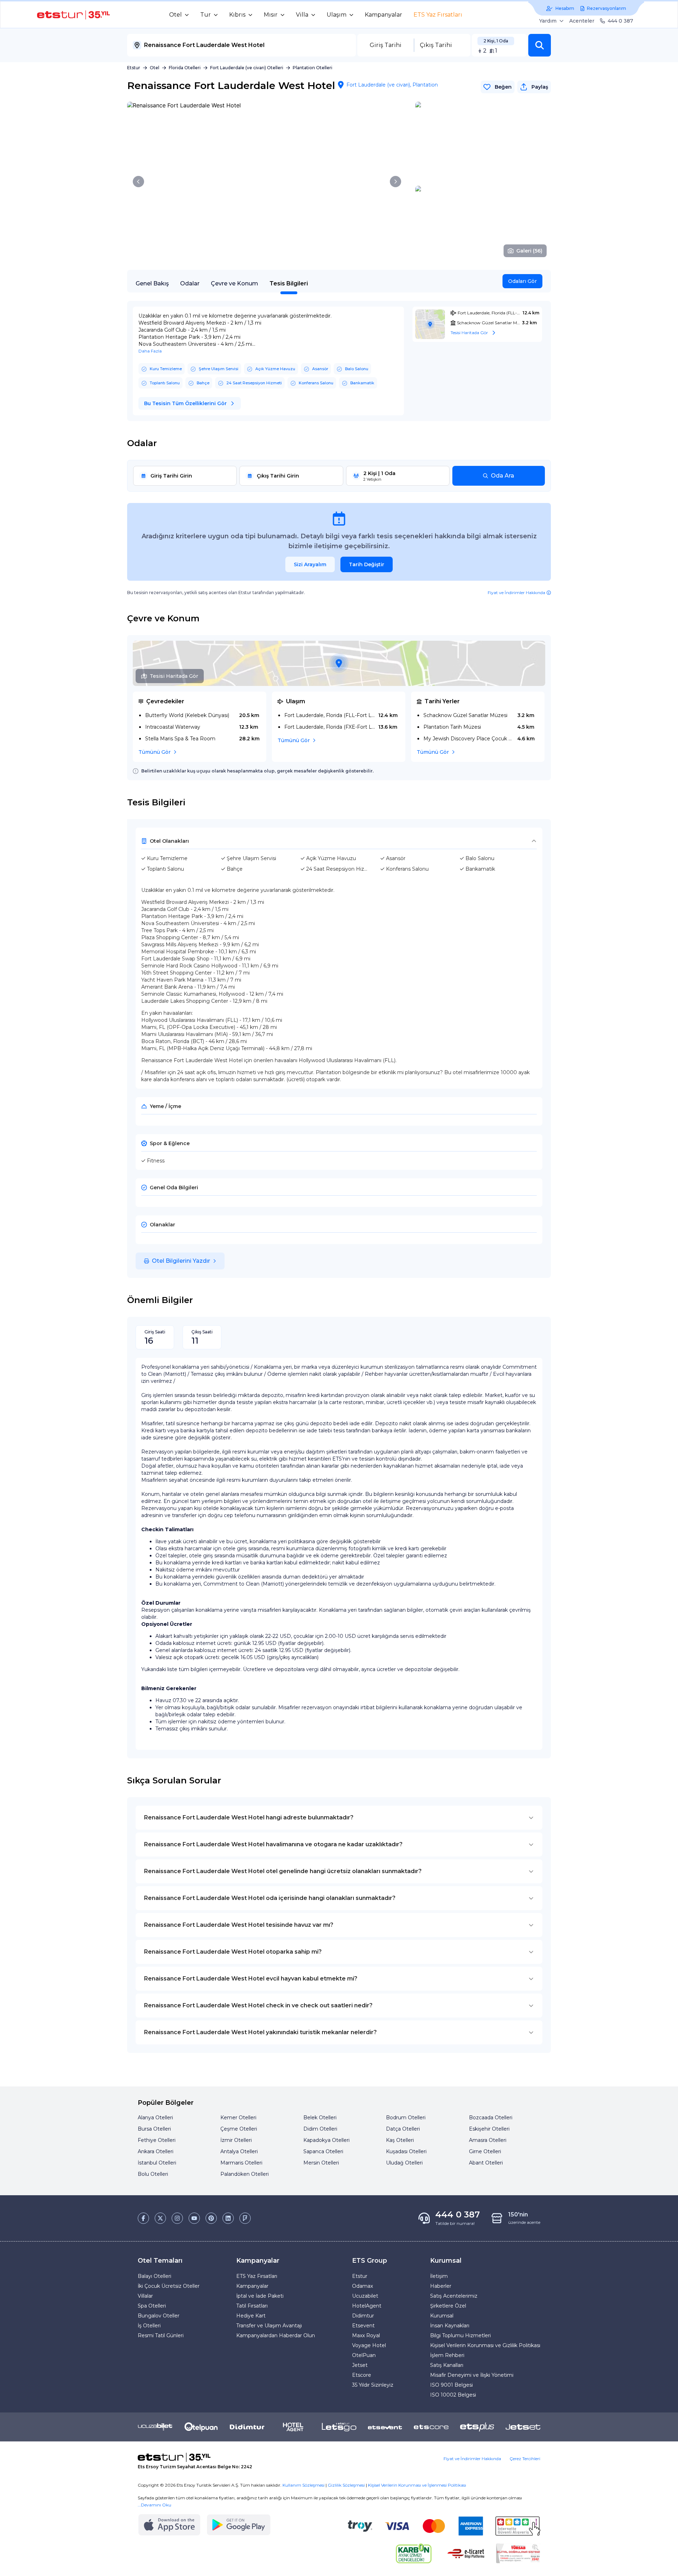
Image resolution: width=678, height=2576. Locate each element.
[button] (540, 45)
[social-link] (143, 2218)
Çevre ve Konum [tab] (234, 283)
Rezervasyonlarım (606, 8)
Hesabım (565, 8)
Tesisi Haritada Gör (174, 676)
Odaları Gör (522, 281)
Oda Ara (502, 476)
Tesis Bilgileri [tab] (289, 283)
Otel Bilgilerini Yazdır (181, 1261)
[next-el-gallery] (395, 182)
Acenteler (582, 21)
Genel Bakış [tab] (152, 283)
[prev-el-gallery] (138, 182)
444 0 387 (620, 21)
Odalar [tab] (190, 283)
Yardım (548, 21)
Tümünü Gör (154, 752)
